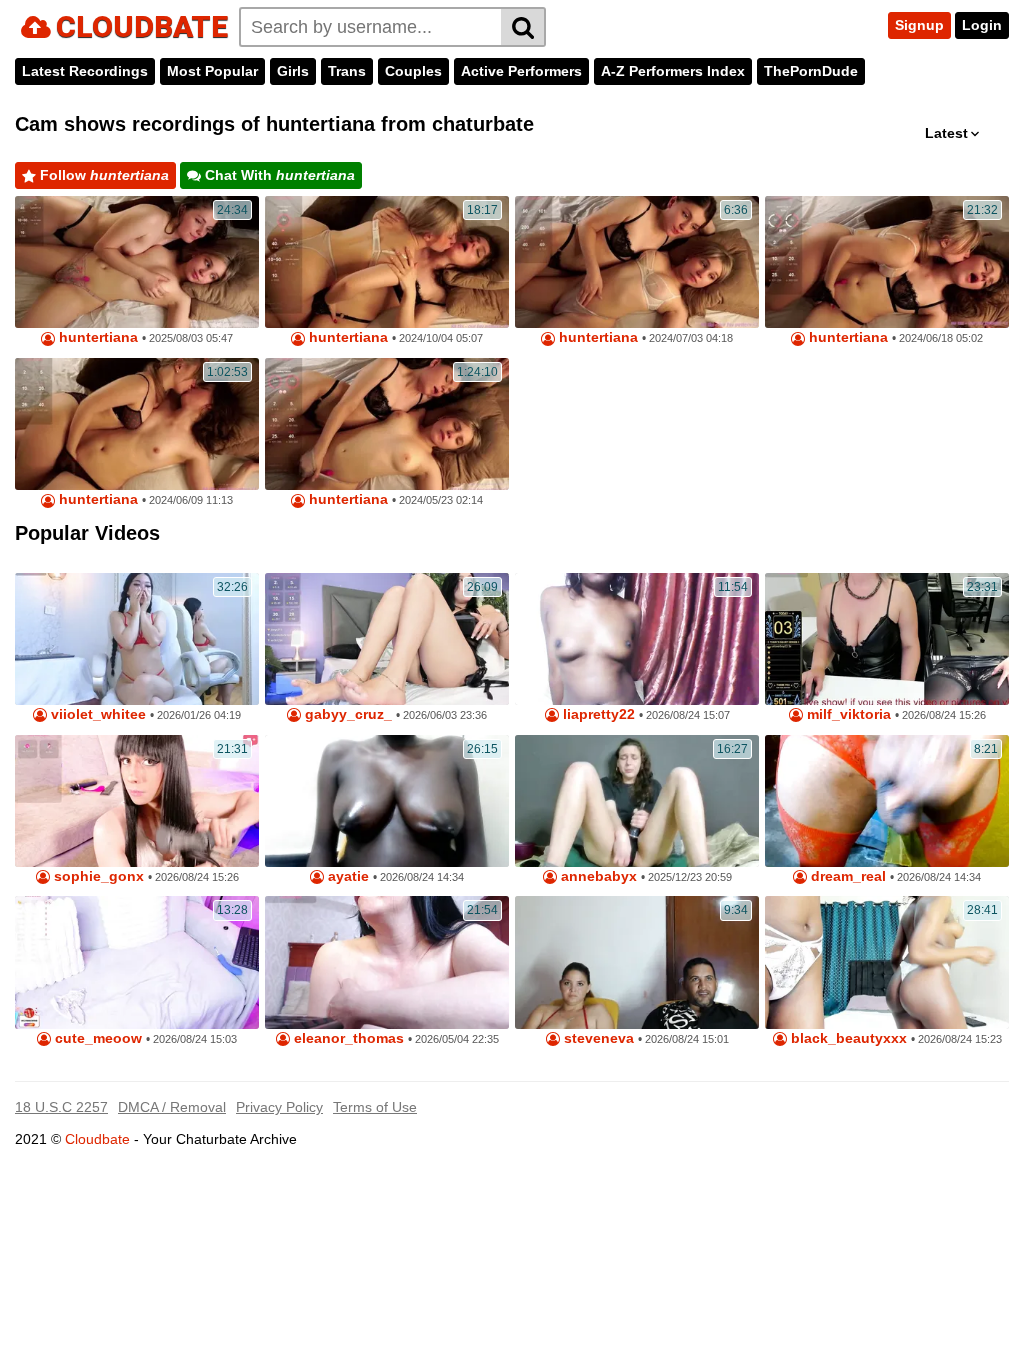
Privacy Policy (279, 1107)
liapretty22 (597, 714)
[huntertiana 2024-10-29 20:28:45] (637, 262)
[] (523, 27)
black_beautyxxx (847, 1038)
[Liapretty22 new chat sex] (637, 639)
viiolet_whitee (96, 714)
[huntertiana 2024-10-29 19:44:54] (887, 262)
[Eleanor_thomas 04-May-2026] (387, 962)
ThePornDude (811, 71)
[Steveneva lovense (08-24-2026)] (637, 962)
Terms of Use (375, 1107)
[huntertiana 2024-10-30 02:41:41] (387, 424)
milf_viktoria (847, 714)
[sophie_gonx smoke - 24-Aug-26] (137, 801)
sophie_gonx (97, 876)
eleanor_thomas (347, 1038)
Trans (347, 71)
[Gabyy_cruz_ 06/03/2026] (387, 639)
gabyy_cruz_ (346, 714)
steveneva (597, 1038)
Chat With (278, 175)
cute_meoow (96, 1038)
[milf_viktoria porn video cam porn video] (887, 639)
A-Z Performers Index (673, 71)
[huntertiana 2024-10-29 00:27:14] (137, 424)
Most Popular (212, 71)
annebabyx (597, 876)
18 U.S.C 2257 (61, 1107)
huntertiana (96, 337)
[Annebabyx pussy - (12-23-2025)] (637, 801)
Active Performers (521, 71)
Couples (413, 71)
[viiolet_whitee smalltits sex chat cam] (137, 639)
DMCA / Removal (172, 1107)
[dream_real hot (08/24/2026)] (887, 801)
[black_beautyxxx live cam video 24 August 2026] (887, 962)
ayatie (346, 876)
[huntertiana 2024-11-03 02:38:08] (137, 262)
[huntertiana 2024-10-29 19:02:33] (387, 262)
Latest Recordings (85, 71)
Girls (293, 71)
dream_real (846, 876)
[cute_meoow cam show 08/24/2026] (137, 962)
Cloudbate (97, 1139)
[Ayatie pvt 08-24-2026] (387, 801)
